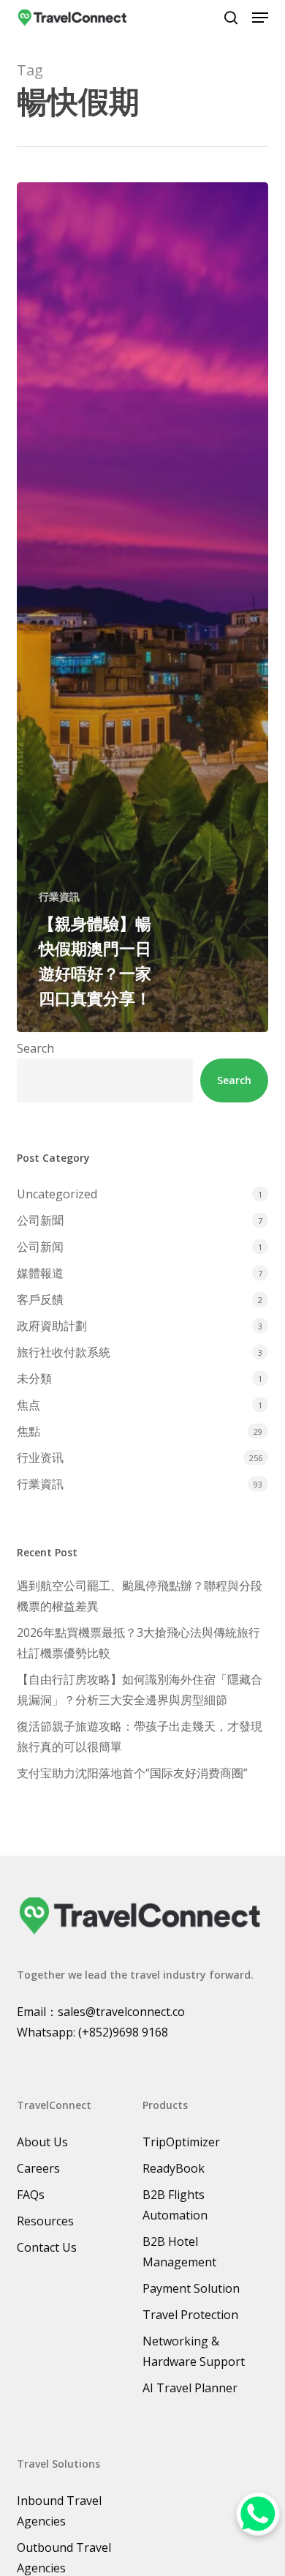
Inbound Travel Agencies (59, 2511)
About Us (42, 2142)
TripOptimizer (181, 2142)
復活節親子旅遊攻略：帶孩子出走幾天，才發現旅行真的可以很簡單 (140, 1736)
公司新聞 (40, 1220)
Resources (45, 2221)
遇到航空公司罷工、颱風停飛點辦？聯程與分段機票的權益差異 (140, 1596)
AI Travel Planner (190, 2388)
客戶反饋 (40, 1299)
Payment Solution (191, 2288)
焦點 (28, 1431)
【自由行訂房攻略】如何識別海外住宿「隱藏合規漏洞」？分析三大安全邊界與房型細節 (140, 1690)
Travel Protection (190, 2315)
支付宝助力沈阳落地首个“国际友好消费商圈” (132, 1773)
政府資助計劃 (52, 1326)
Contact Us (47, 2247)
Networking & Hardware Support (194, 2351)
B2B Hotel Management (179, 2252)
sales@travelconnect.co (121, 2012)
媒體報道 (40, 1273)
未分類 (34, 1378)
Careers (38, 2168)
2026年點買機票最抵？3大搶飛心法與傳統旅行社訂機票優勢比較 (138, 1643)
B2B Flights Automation (175, 2205)
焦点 (28, 1405)
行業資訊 (59, 896)
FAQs (31, 2195)
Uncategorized (57, 1194)
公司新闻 (40, 1247)
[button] (260, 18)
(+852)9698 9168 (123, 2032)
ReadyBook (174, 2168)
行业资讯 (40, 1457)
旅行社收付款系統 (64, 1352)
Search (35, 1048)
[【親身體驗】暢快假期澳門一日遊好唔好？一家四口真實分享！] (142, 607)
